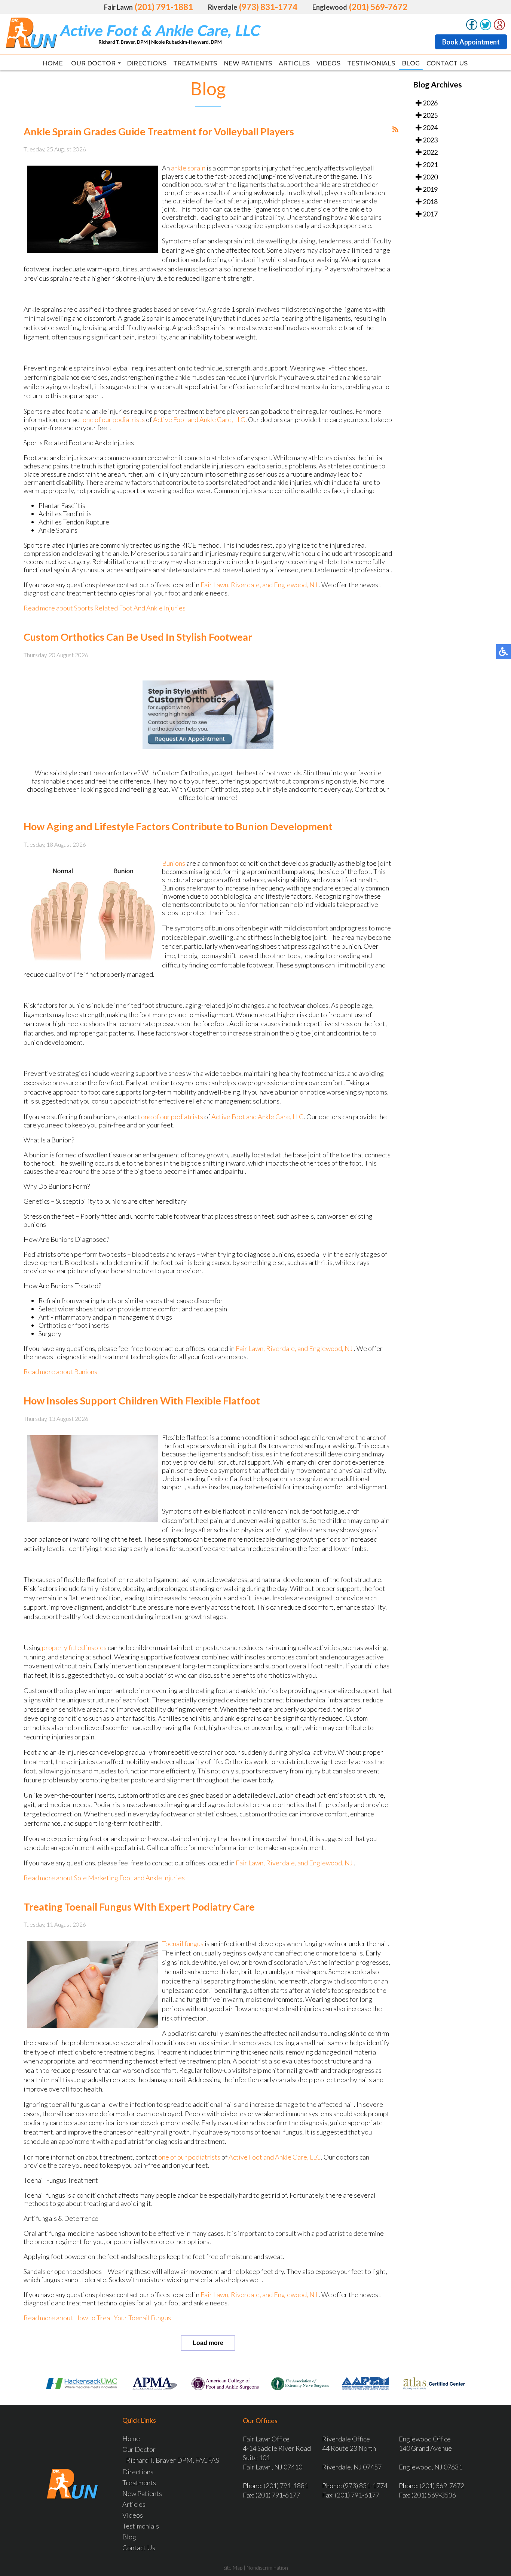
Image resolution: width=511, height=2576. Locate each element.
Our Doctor (93, 63)
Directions (147, 63)
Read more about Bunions (60, 1372)
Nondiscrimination (267, 2568)
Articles (294, 63)
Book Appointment (471, 42)
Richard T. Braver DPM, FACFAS (173, 2460)
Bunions (174, 863)
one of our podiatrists (114, 419)
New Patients (248, 63)
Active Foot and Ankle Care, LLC (199, 419)
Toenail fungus (183, 1943)
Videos (328, 63)
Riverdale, (247, 585)
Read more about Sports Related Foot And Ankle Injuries (105, 608)
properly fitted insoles (75, 1647)
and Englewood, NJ (290, 585)
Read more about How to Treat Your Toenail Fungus (97, 2318)
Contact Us (447, 63)
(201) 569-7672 (378, 7)
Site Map (233, 2568)
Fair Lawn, (216, 585)
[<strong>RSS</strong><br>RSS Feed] (395, 129)
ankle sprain (188, 168)
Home (53, 63)
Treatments (195, 63)
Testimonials (371, 63)
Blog (411, 63)
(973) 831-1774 (268, 7)
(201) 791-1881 (164, 7)
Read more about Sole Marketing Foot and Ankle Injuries (104, 1878)
